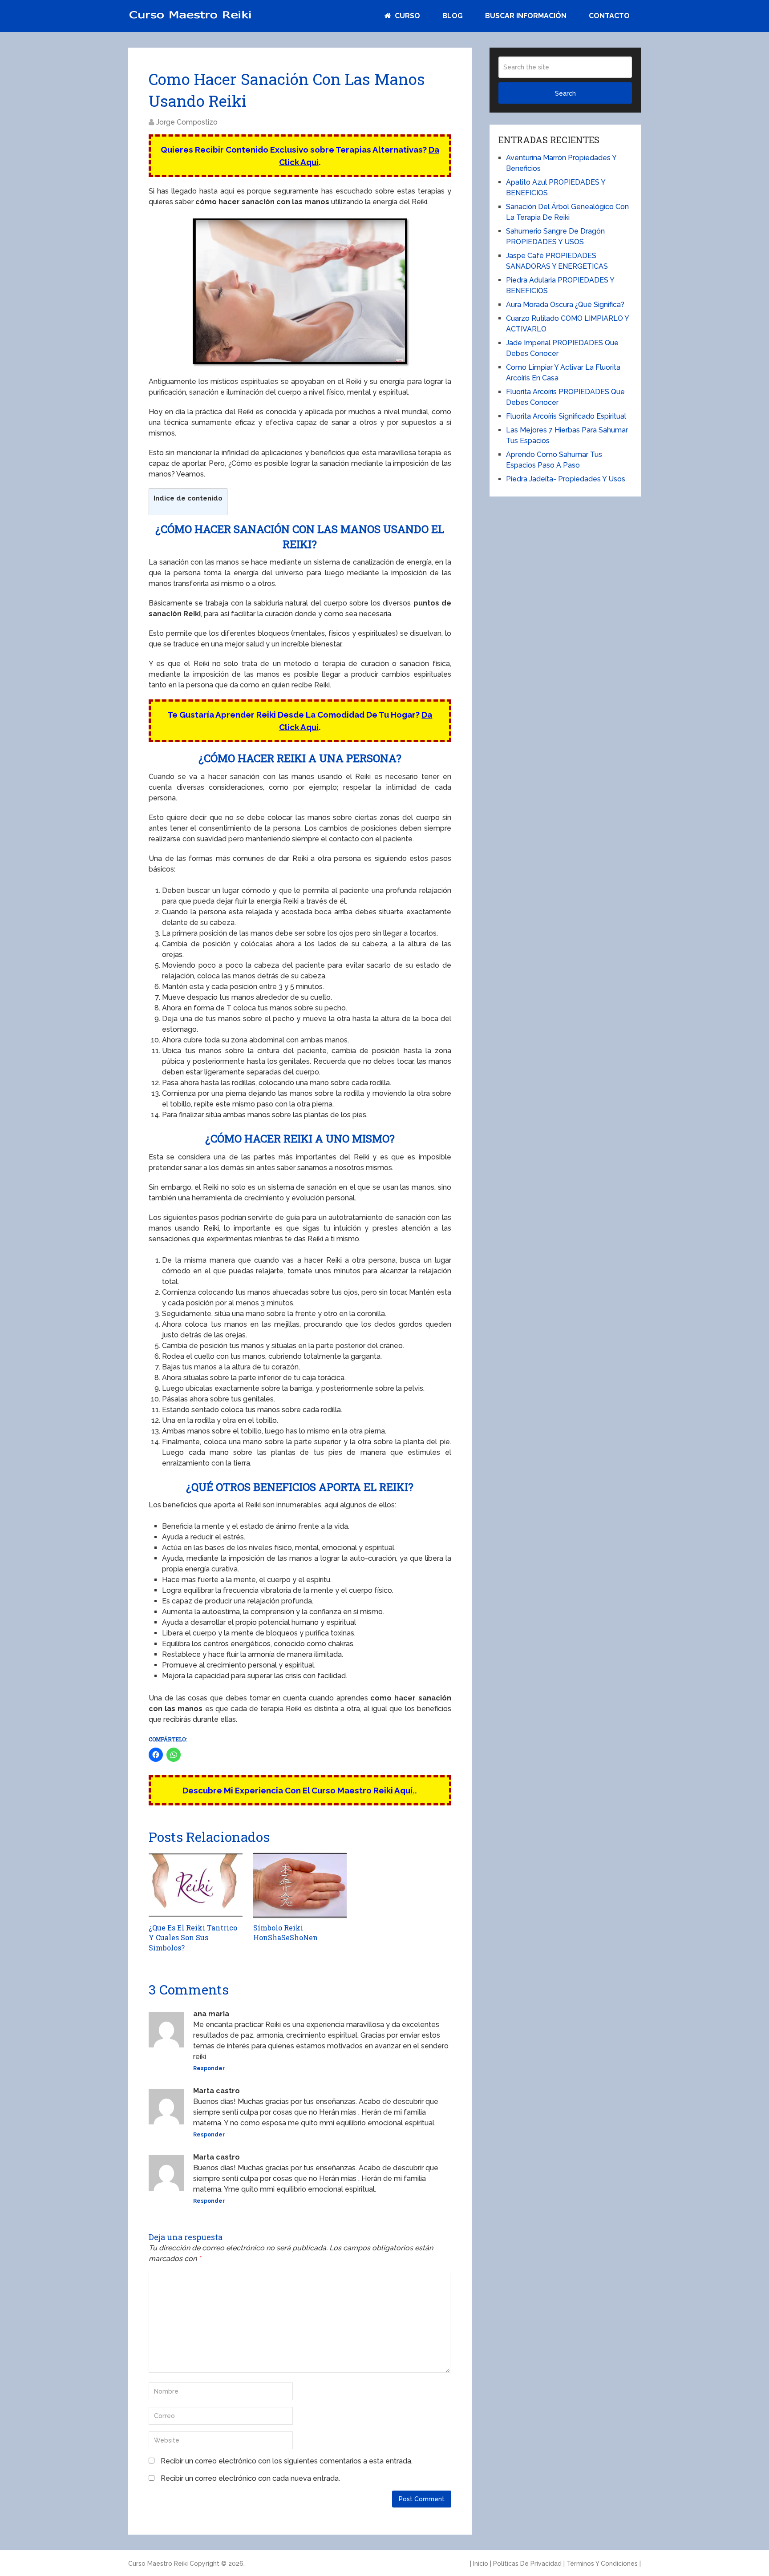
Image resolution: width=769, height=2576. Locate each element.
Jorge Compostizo (187, 122)
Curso (407, 16)
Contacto (609, 16)
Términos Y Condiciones (602, 2564)
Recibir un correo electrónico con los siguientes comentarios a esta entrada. (287, 2461)
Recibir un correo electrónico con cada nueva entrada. (250, 2478)
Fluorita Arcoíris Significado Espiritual (566, 416)
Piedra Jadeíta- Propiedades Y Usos (566, 479)
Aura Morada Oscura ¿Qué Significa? (565, 305)
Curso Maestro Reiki (158, 2564)
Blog (453, 16)
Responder (209, 2068)
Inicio (481, 2564)
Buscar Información (526, 16)
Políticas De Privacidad (527, 2564)
